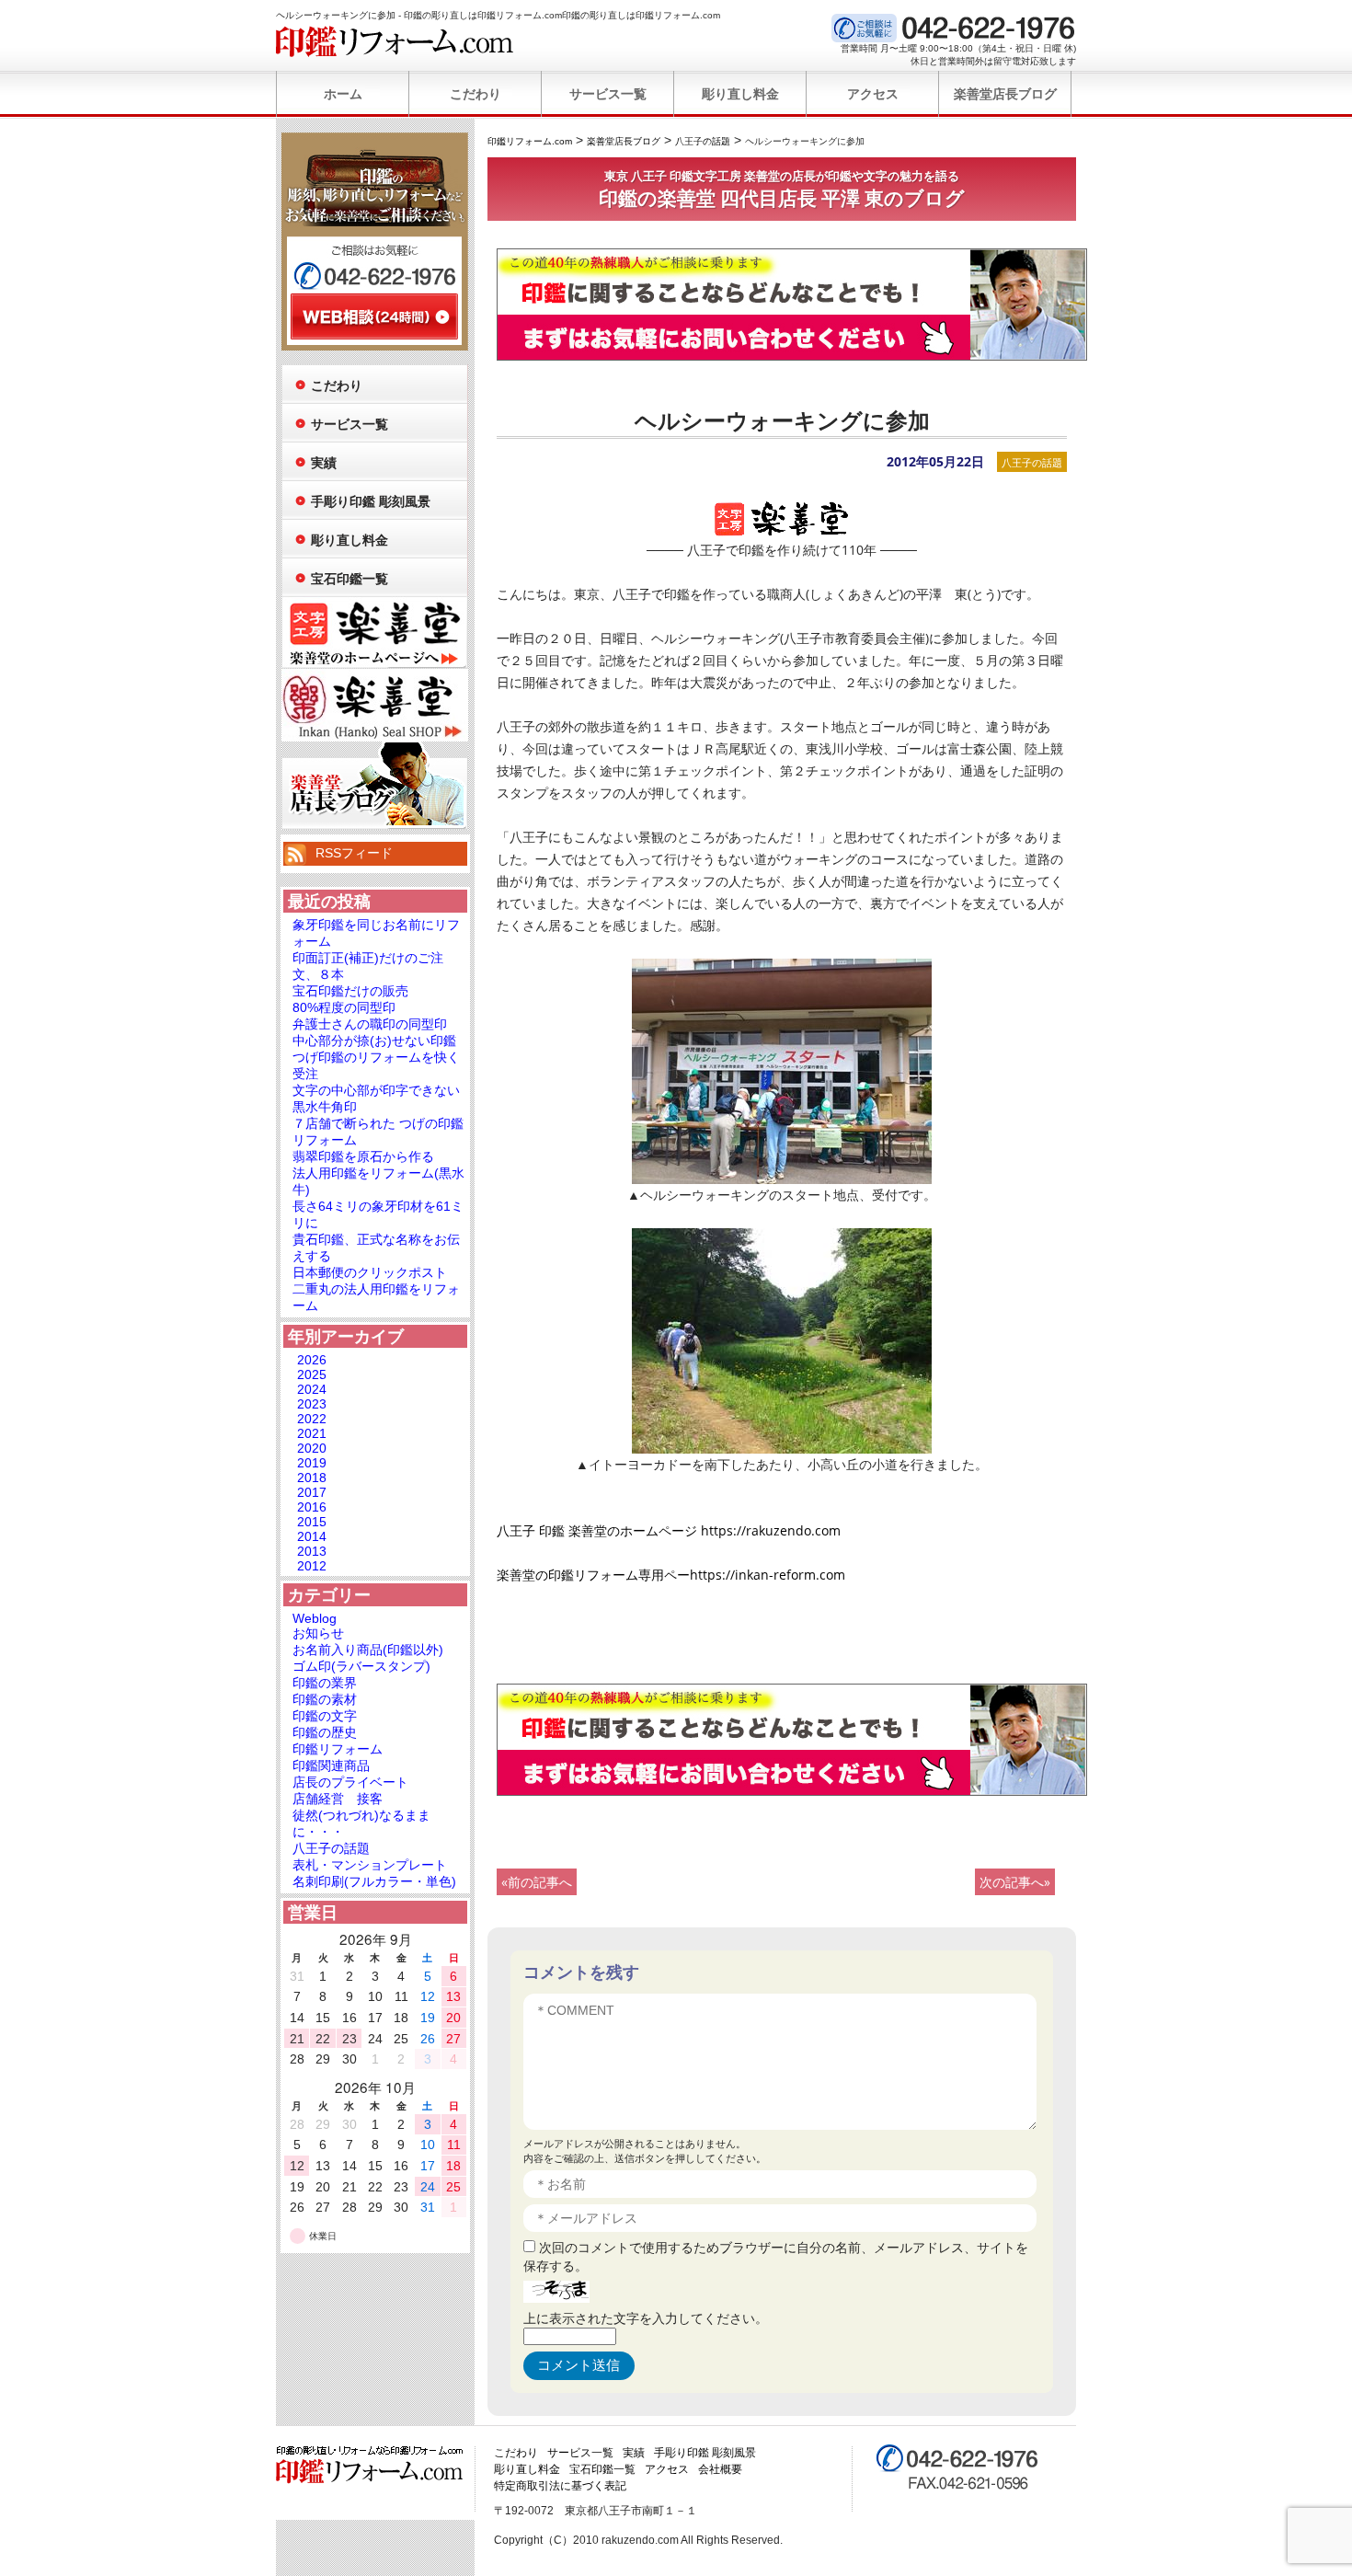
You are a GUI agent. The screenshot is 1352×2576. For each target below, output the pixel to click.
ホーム (343, 94)
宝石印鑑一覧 (349, 579)
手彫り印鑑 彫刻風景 (371, 501)
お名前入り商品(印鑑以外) (368, 1650)
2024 (312, 1389)
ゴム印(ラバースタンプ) (361, 1666)
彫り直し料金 (740, 94)
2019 (312, 1463)
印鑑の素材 (325, 1699)
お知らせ (318, 1633)
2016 (312, 1507)
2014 (312, 1536)
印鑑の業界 (325, 1683)
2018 (312, 1478)
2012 (312, 1566)
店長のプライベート (350, 1782)
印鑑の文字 (325, 1716)
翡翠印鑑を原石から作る (363, 1156)
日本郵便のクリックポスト (370, 1272)
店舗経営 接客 (338, 1799)
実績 (324, 463)
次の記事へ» (1015, 1882)
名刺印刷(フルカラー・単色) (374, 1881)
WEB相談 (374, 316)
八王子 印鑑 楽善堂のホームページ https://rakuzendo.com (669, 1530)
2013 (312, 1551)
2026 (312, 1360)
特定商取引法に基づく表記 (560, 2486)
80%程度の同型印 (344, 1007)
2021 (312, 1433)
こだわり (475, 94)
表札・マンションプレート (370, 1865)
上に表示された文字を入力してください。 (646, 2318)
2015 (312, 1522)
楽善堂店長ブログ (1005, 94)
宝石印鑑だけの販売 (350, 991)
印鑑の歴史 (325, 1732)
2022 (312, 1419)
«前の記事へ (537, 1882)
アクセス (873, 94)
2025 (312, 1374)
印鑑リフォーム (338, 1749)
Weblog (315, 1618)
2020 (312, 1448)
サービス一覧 (608, 94)
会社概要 (720, 2469)
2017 (312, 1492)
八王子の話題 (1032, 462)
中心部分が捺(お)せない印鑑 (374, 1041)
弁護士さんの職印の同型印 (370, 1024)
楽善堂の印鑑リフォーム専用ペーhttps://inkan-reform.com (671, 1575)
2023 (312, 1404)
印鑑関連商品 (331, 1765)
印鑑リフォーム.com (395, 41)
